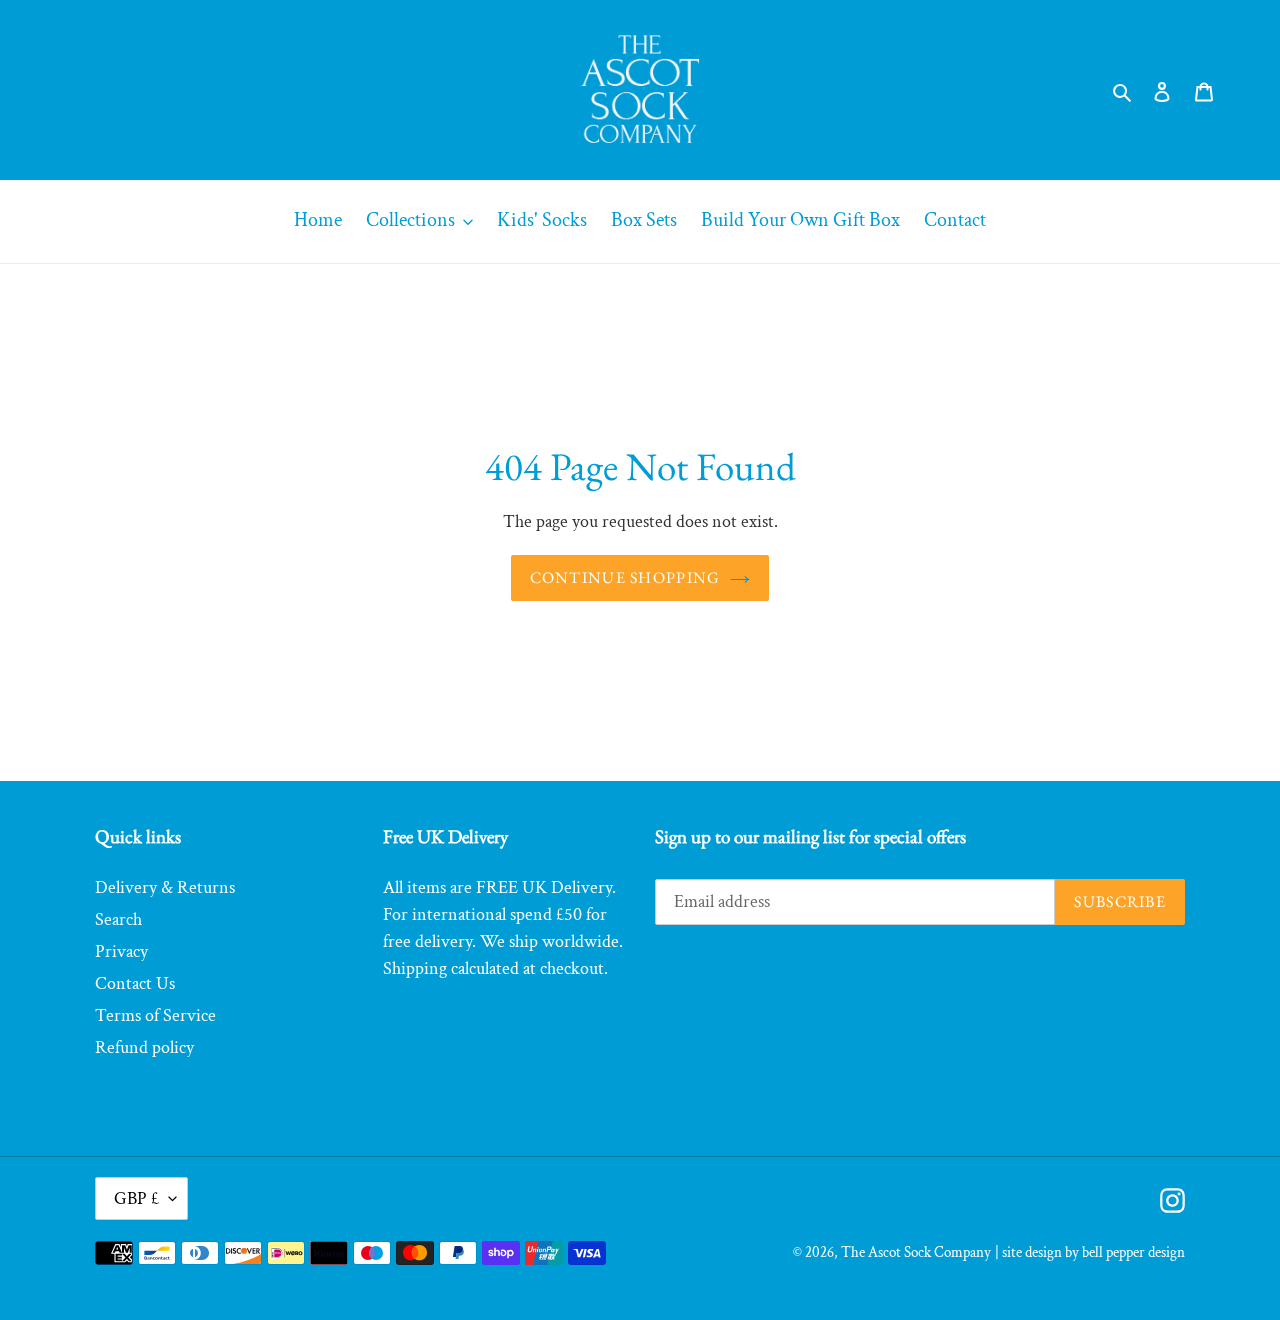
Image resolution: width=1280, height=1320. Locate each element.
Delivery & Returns (165, 887)
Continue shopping (625, 577)
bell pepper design (1133, 1252)
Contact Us (135, 983)
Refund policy (144, 1047)
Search (118, 919)
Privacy (121, 951)
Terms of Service (155, 1015)
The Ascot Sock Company (916, 1252)
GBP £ (136, 1198)
